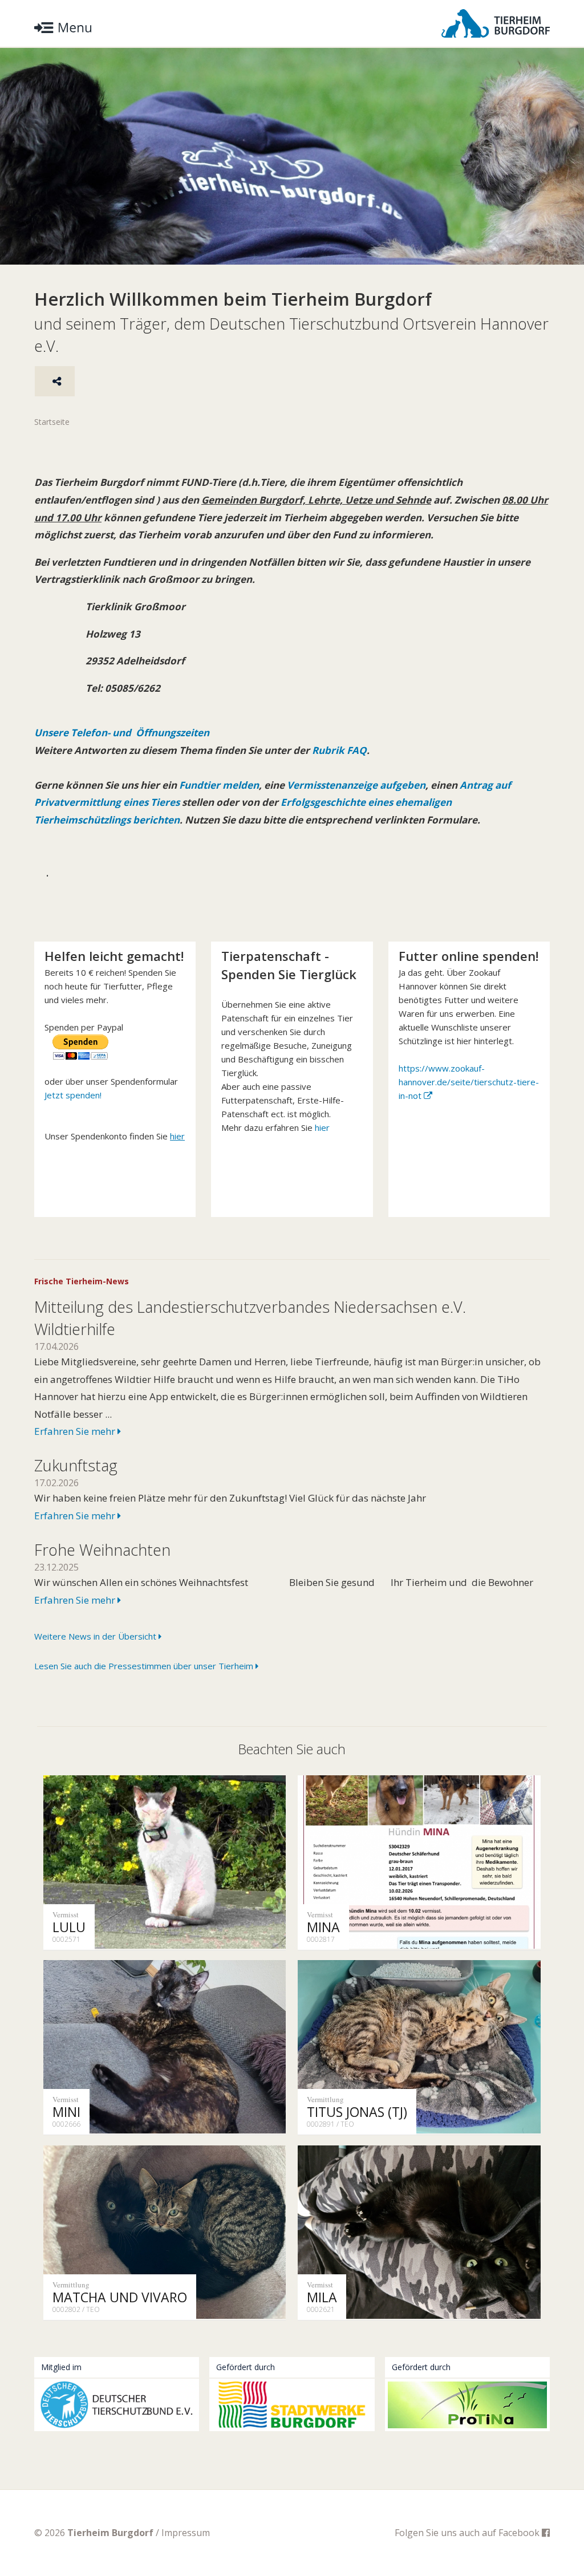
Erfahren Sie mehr (76, 1431)
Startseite (52, 422)
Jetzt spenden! (73, 1095)
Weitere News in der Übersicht (96, 1636)
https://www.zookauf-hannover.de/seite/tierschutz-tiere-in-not (469, 1082)
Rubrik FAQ (339, 750)
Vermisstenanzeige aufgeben (356, 785)
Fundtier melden (218, 785)
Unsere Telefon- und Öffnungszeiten (122, 733)
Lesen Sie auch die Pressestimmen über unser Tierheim (145, 1666)
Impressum (186, 2533)
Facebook (520, 2533)
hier (322, 1127)
